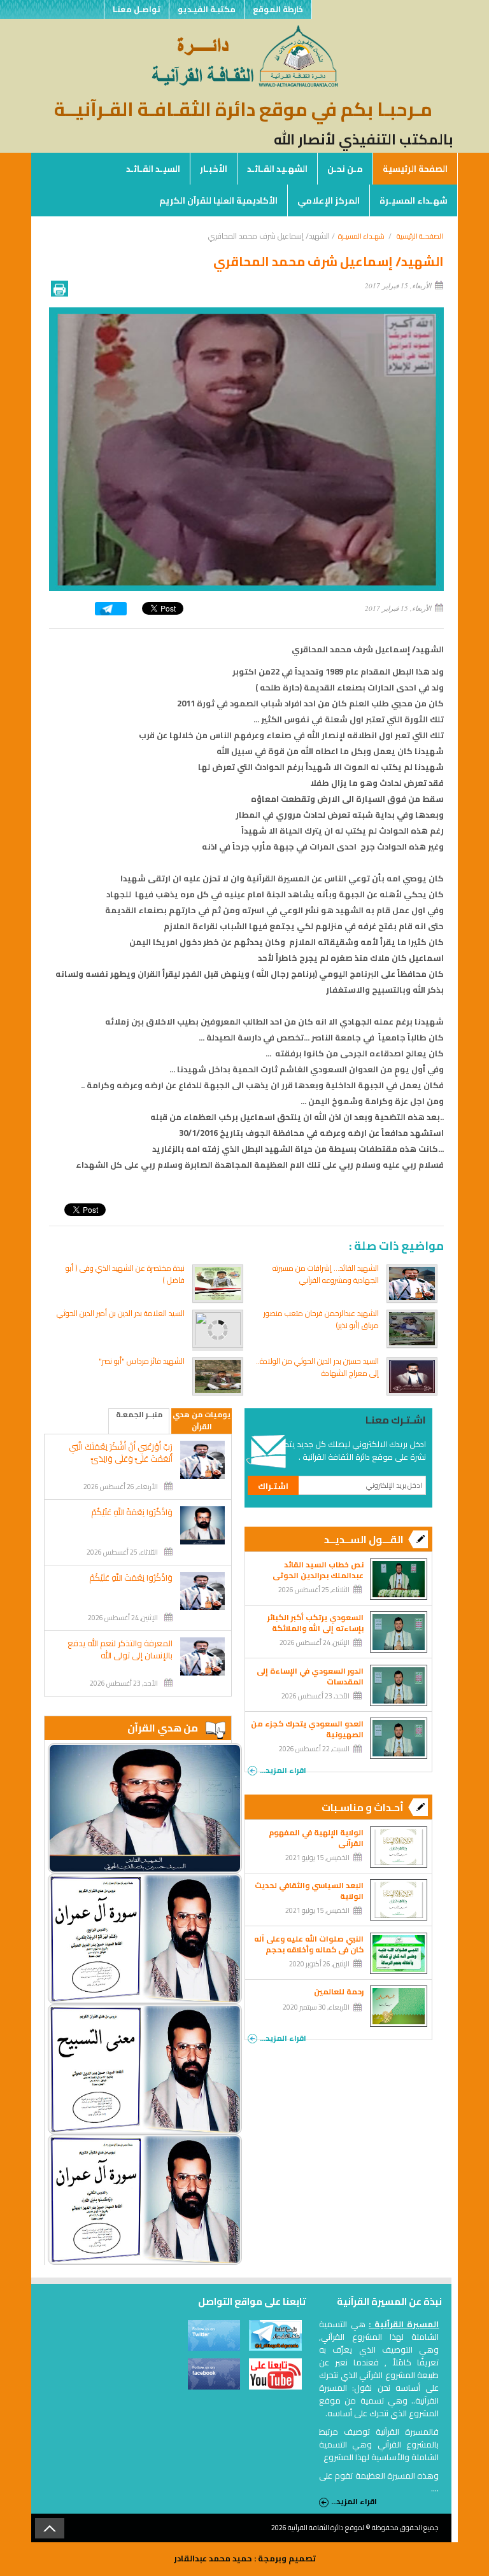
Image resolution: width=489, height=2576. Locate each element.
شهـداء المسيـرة (414, 200)
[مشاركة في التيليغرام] (111, 612)
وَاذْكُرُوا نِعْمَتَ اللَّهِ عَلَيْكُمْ (131, 1578)
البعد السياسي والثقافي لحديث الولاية (309, 1891)
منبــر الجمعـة (139, 1415)
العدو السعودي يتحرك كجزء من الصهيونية (307, 1729)
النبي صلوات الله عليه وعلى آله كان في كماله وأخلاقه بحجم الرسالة (309, 1949)
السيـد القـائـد (153, 169)
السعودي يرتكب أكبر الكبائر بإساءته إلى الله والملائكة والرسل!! (315, 1628)
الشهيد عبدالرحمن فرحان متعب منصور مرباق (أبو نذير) (321, 1319)
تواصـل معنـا (137, 9)
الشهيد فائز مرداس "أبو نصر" (142, 1361)
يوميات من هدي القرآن (202, 1421)
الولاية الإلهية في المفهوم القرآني (316, 1838)
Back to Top (50, 2528)
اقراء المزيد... (283, 1769)
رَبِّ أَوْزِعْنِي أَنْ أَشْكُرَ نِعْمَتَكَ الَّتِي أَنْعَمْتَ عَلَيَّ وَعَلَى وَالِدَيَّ (121, 1453)
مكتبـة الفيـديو (207, 9)
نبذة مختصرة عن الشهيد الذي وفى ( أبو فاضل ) (125, 1274)
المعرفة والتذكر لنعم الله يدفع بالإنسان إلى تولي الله (120, 1649)
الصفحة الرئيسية (415, 169)
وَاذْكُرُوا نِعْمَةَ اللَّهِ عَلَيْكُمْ (132, 1512)
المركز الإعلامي (329, 200)
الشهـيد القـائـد (277, 169)
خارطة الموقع (278, 9)
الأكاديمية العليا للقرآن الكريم (218, 200)
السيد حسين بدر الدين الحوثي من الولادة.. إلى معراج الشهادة (317, 1367)
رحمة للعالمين (339, 1991)
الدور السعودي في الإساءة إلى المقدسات (310, 1676)
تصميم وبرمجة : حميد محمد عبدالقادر (245, 2558)
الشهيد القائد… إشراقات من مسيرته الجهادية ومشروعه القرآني (326, 1274)
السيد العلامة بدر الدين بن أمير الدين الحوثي (121, 1313)
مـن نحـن (345, 169)
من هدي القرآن (163, 1728)
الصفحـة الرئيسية (420, 236)
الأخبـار (214, 169)
